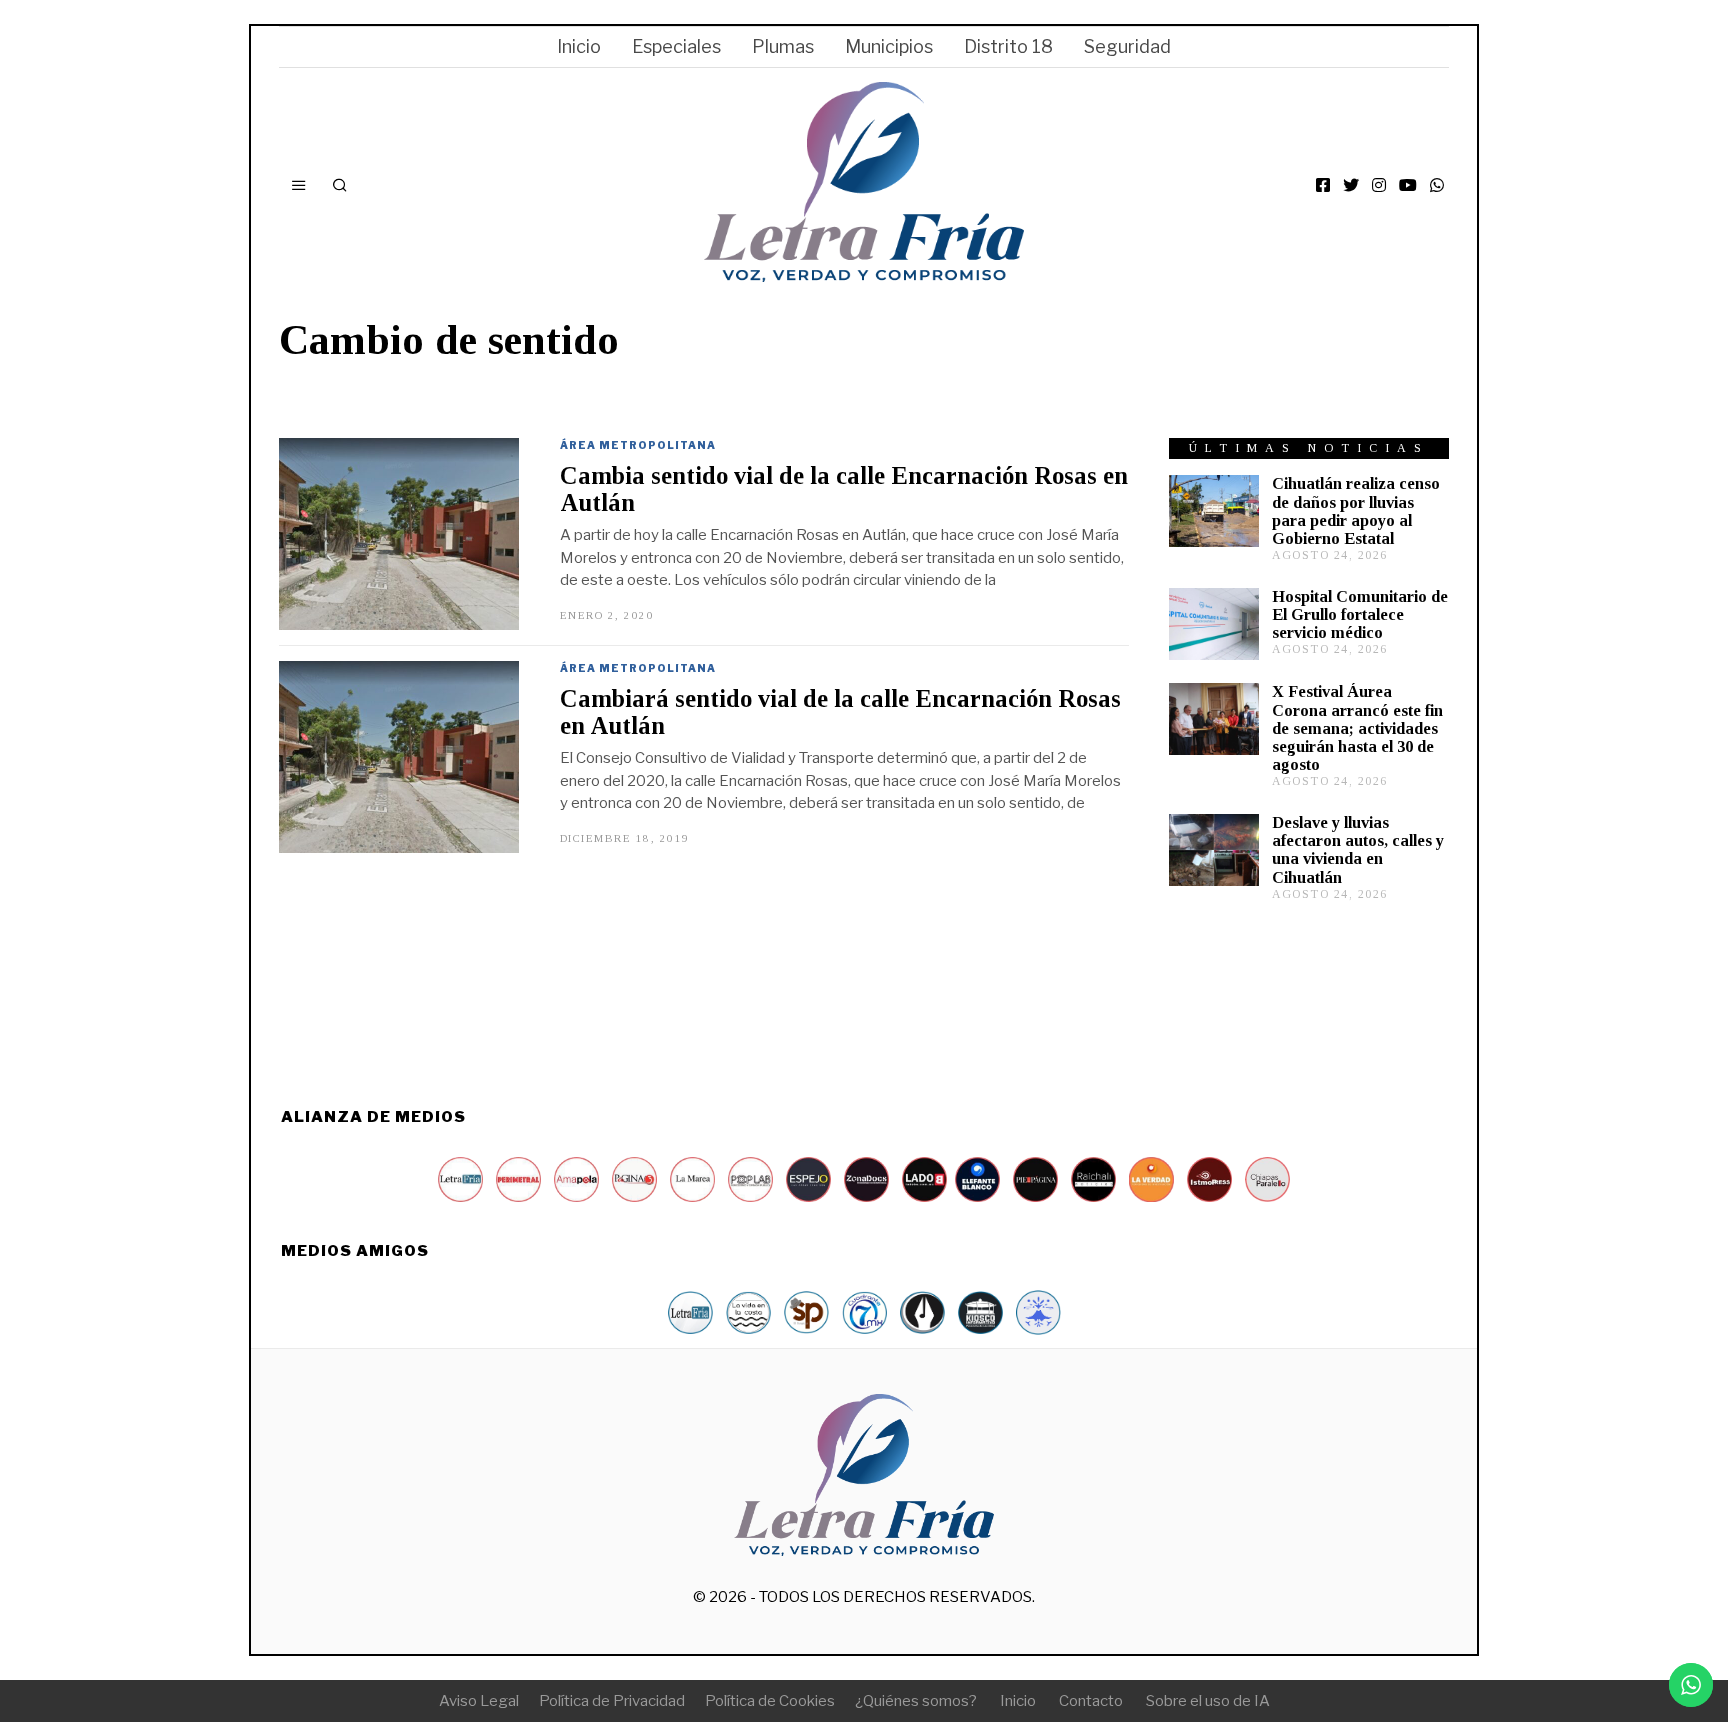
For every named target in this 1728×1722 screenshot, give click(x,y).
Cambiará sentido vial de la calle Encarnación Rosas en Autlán (840, 712)
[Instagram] (1379, 185)
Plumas (783, 46)
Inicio (579, 46)
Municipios (889, 46)
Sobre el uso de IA (1208, 1701)
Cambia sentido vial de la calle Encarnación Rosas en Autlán (844, 489)
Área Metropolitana (638, 445)
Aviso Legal (479, 1701)
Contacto (1091, 1701)
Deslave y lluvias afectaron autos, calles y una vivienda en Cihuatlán (1358, 849)
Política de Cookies (770, 1701)
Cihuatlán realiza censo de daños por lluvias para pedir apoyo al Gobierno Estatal (1356, 510)
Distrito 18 (1008, 46)
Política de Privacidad (612, 1701)
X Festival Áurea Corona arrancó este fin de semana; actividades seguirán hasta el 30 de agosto (1357, 728)
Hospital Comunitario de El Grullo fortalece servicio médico (1360, 614)
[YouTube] (1408, 185)
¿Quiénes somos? (916, 1701)
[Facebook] (1323, 185)
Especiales (676, 46)
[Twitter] (1351, 185)
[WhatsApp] (1437, 185)
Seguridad (1127, 46)
